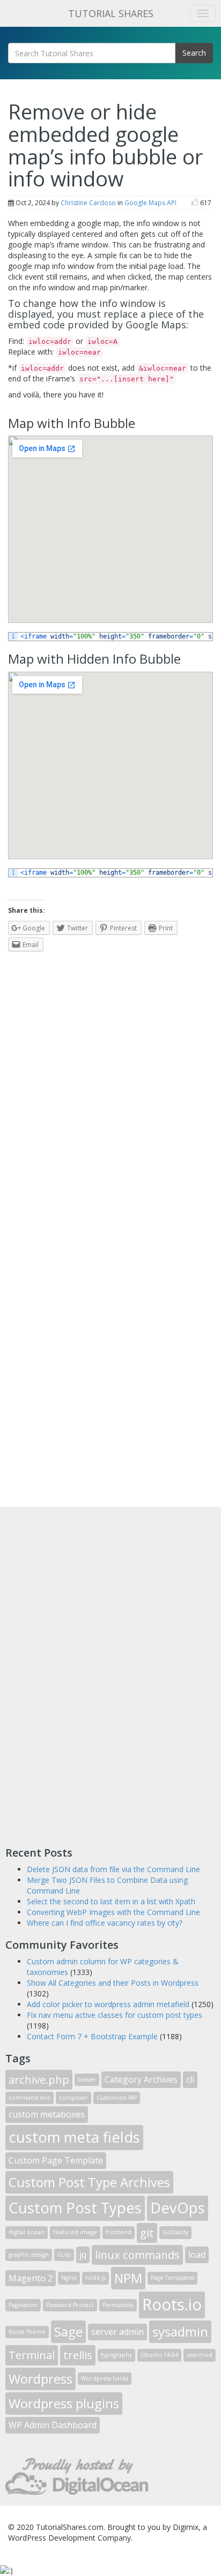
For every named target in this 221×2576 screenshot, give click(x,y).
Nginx (69, 2278)
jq (83, 2255)
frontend (119, 2232)
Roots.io (172, 2304)
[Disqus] (110, 1093)
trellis (78, 2355)
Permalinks (118, 2305)
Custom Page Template (56, 2160)
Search (194, 53)
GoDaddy (175, 2232)
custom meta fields (74, 2137)
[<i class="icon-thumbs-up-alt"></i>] (195, 203)
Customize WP (117, 2098)
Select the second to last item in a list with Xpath (111, 1901)
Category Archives (141, 2079)
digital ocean (27, 2232)
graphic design (29, 2255)
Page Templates (172, 2278)
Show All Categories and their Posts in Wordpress (113, 1983)
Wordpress (40, 2379)
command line (30, 2098)
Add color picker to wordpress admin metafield (108, 2004)
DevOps (178, 2208)
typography (116, 2355)
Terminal (32, 2355)
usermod (200, 2355)
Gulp (64, 2255)
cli (190, 2079)
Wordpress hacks (105, 2378)
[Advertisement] (86, 1673)
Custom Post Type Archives (89, 2182)
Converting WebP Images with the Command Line (113, 1912)
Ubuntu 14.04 (159, 2355)
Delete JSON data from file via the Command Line (113, 1869)
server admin (117, 2332)
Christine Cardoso (88, 203)
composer (73, 2098)
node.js (95, 2278)
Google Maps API (150, 203)
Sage (68, 2331)
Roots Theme (27, 2332)
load (197, 2255)
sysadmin (180, 2331)
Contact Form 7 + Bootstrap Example (92, 2036)
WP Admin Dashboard (53, 2425)
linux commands (137, 2255)
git (147, 2233)
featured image (75, 2232)
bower (87, 2079)
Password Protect (70, 2305)
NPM (128, 2278)
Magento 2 (31, 2278)
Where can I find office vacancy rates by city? (105, 1923)
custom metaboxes (47, 2114)
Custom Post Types (75, 2208)
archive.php (39, 2079)
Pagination (23, 2305)
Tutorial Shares (111, 13)
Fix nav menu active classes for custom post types (115, 2015)
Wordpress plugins (64, 2403)
